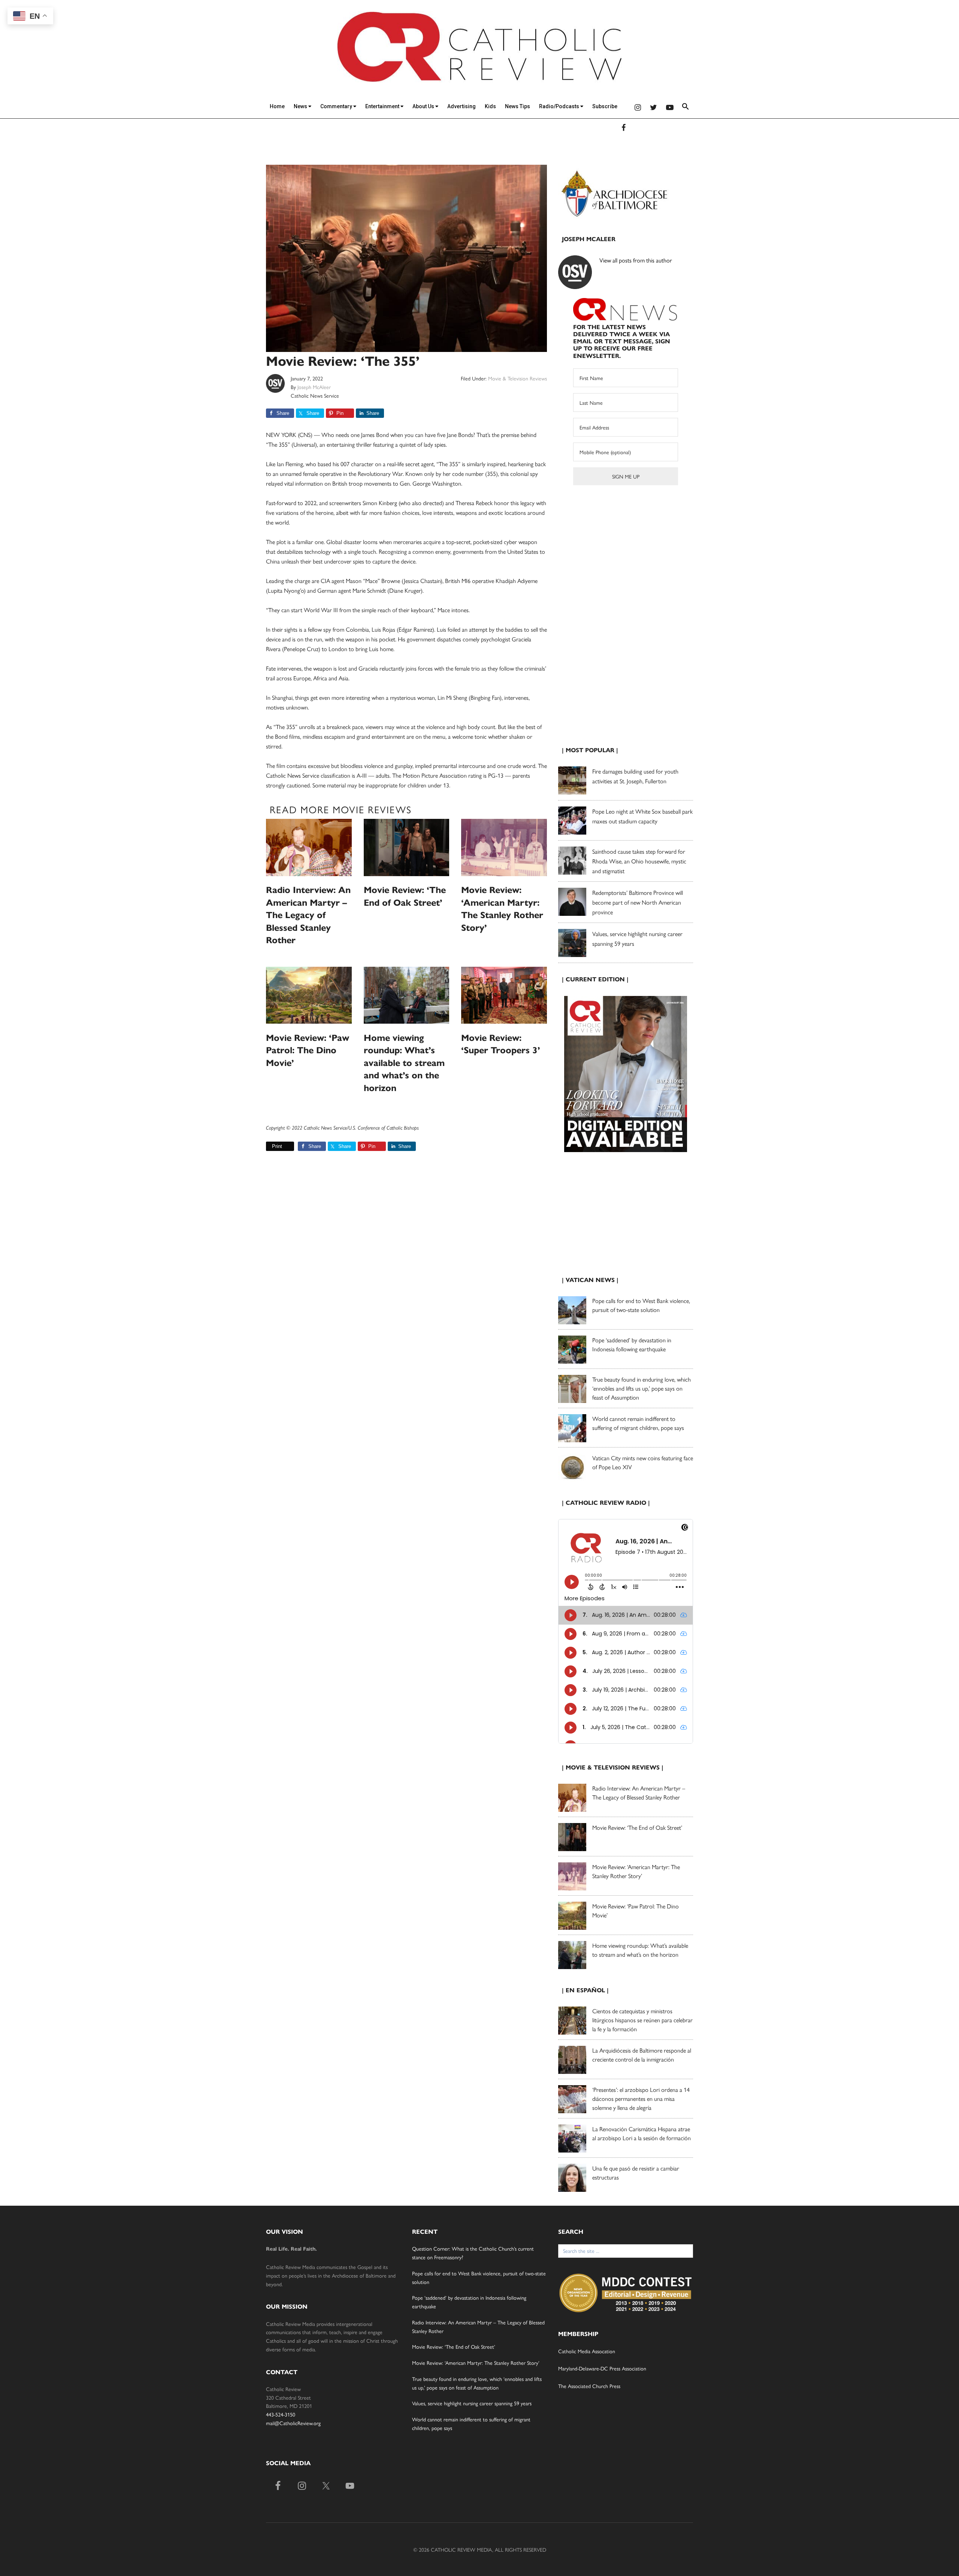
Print (277, 1146)
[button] (686, 108)
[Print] (269, 1146)
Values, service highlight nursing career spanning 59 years (472, 2403)
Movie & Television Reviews (518, 378)
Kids (490, 106)
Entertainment (383, 106)
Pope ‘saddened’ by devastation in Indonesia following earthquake (632, 1344)
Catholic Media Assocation (587, 2351)
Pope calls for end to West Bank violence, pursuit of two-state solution (641, 1305)
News (301, 106)
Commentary (337, 106)
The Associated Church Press (589, 2386)
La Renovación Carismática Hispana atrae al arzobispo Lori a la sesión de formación (642, 2133)
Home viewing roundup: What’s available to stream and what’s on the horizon (404, 1063)
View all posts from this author (636, 260)
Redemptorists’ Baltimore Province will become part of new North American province (638, 902)
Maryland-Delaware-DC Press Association (602, 2368)
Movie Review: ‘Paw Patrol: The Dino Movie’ (308, 1050)
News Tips (518, 106)
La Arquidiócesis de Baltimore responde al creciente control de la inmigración (642, 2055)
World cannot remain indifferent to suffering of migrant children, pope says (638, 1423)
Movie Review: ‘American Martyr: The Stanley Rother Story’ (636, 1871)
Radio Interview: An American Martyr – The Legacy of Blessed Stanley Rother (308, 915)
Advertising (462, 106)
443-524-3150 (281, 2414)
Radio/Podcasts (560, 106)
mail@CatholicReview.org (293, 2423)
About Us (424, 106)
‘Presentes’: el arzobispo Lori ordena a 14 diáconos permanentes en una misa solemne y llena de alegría (641, 2098)
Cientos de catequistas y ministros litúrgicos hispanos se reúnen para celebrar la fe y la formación (642, 2020)
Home (277, 106)
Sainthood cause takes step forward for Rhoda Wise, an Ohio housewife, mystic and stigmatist (639, 861)
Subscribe (605, 106)
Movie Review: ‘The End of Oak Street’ (637, 1827)
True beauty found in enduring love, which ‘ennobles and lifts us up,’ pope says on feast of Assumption (642, 1388)
